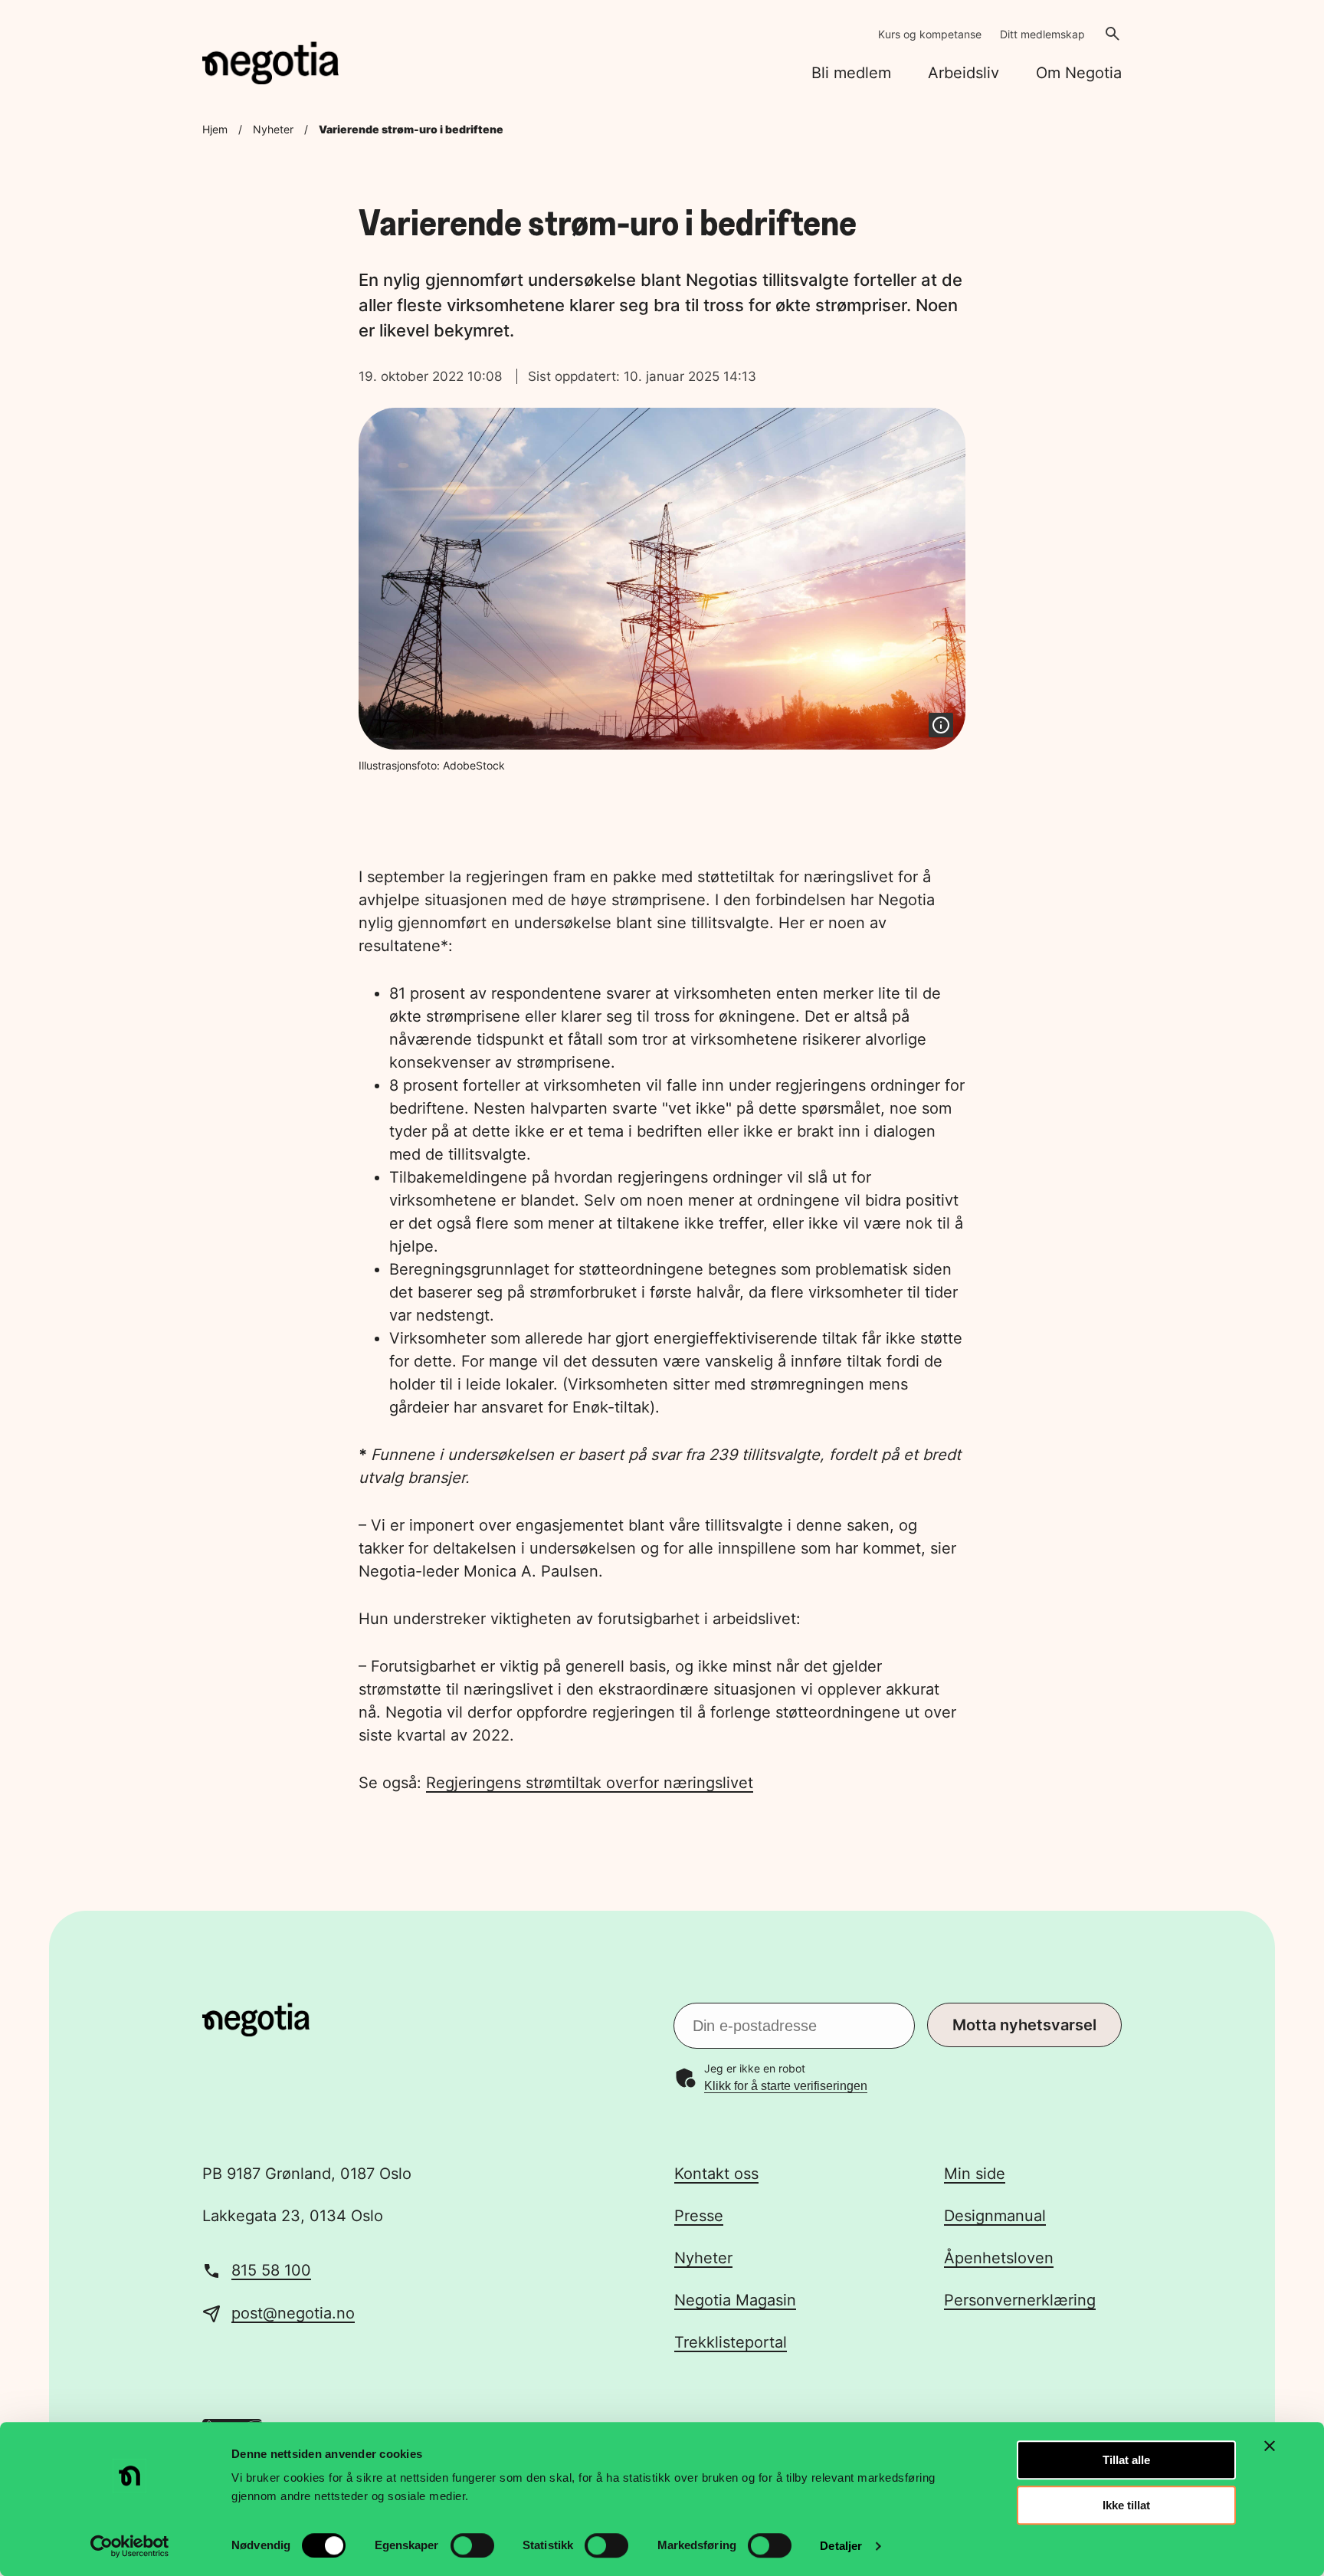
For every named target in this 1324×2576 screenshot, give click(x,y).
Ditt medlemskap (1042, 34)
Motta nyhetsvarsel (1024, 2025)
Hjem (215, 129)
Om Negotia (1079, 73)
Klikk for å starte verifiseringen (786, 2086)
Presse (699, 2216)
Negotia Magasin (735, 2300)
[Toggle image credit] (941, 725)
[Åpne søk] (1113, 34)
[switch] (472, 2545)
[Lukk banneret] (1270, 2446)
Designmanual (995, 2216)
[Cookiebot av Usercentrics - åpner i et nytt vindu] (130, 2546)
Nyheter (273, 129)
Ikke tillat (1126, 2505)
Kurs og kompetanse (930, 34)
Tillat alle (1126, 2460)
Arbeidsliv (964, 73)
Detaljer (841, 2546)
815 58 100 (271, 2270)
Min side (975, 2174)
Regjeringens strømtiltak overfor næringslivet (590, 1783)
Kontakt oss (716, 2174)
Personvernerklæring (1020, 2300)
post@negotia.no (293, 2313)
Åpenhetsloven (999, 2258)
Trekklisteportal (731, 2342)
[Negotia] (270, 63)
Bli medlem (851, 73)
